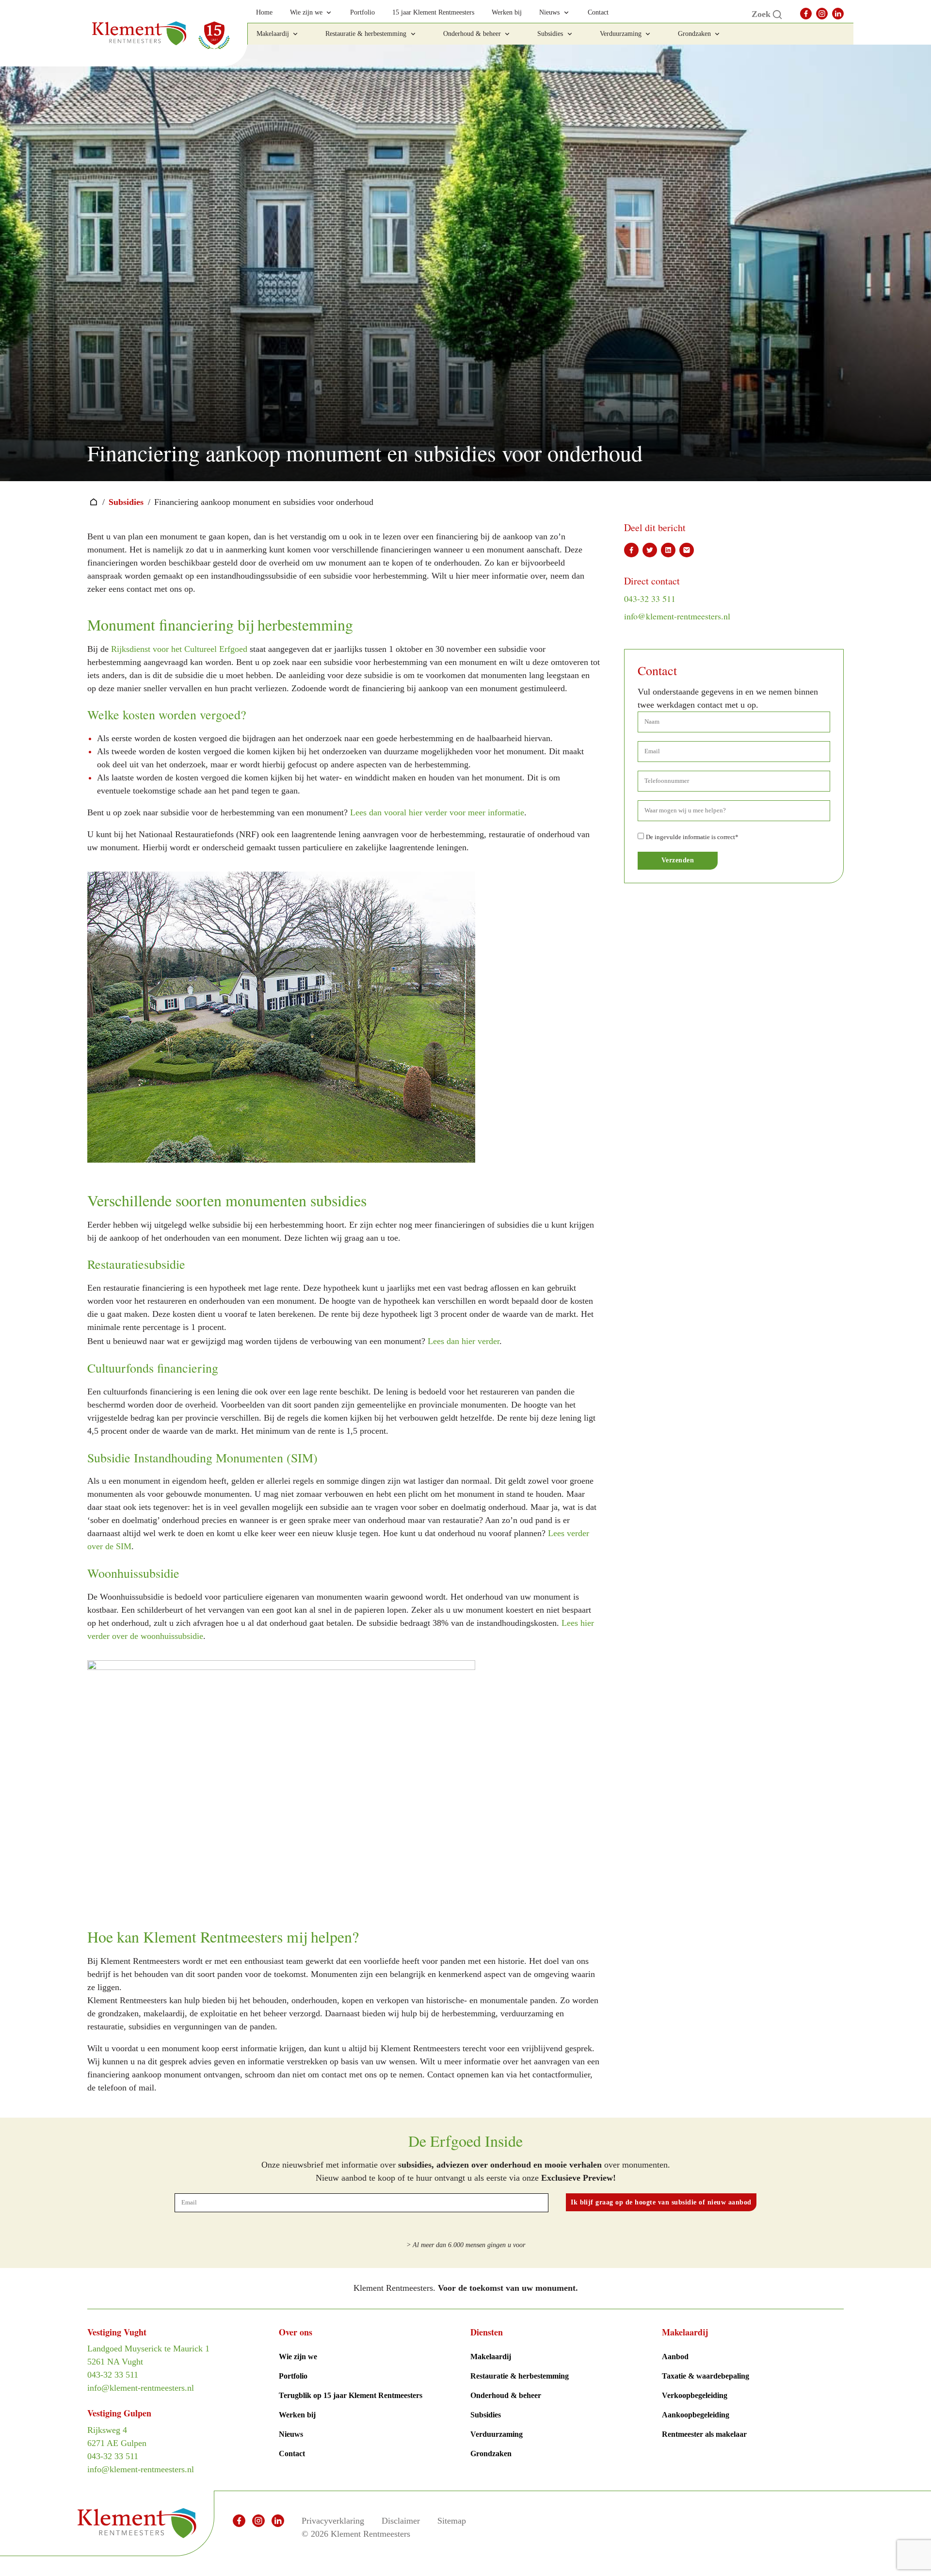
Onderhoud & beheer (506, 2395)
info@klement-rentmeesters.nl (677, 616)
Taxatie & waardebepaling (706, 2376)
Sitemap (452, 2521)
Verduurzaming (497, 2434)
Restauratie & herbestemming (520, 2376)
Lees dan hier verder (464, 1341)
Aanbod (675, 2357)
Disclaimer (401, 2521)
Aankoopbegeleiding (696, 2415)
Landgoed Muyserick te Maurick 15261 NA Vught (148, 2355)
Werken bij (297, 2415)
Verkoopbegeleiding (695, 2395)
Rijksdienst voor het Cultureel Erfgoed (179, 649)
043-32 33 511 (650, 599)
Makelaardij (491, 2357)
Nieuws (291, 2434)
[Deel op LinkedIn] (668, 550)
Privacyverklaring (333, 2521)
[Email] (687, 550)
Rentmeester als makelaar (704, 2434)
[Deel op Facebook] (631, 550)
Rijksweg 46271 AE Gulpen (117, 2437)
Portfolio (293, 2376)
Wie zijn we (298, 2357)
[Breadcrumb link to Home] (94, 502)
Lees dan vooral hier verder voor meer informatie (437, 812)
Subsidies (126, 502)
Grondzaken (491, 2454)
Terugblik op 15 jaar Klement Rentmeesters (351, 2395)
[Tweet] (650, 550)
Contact (292, 2454)
